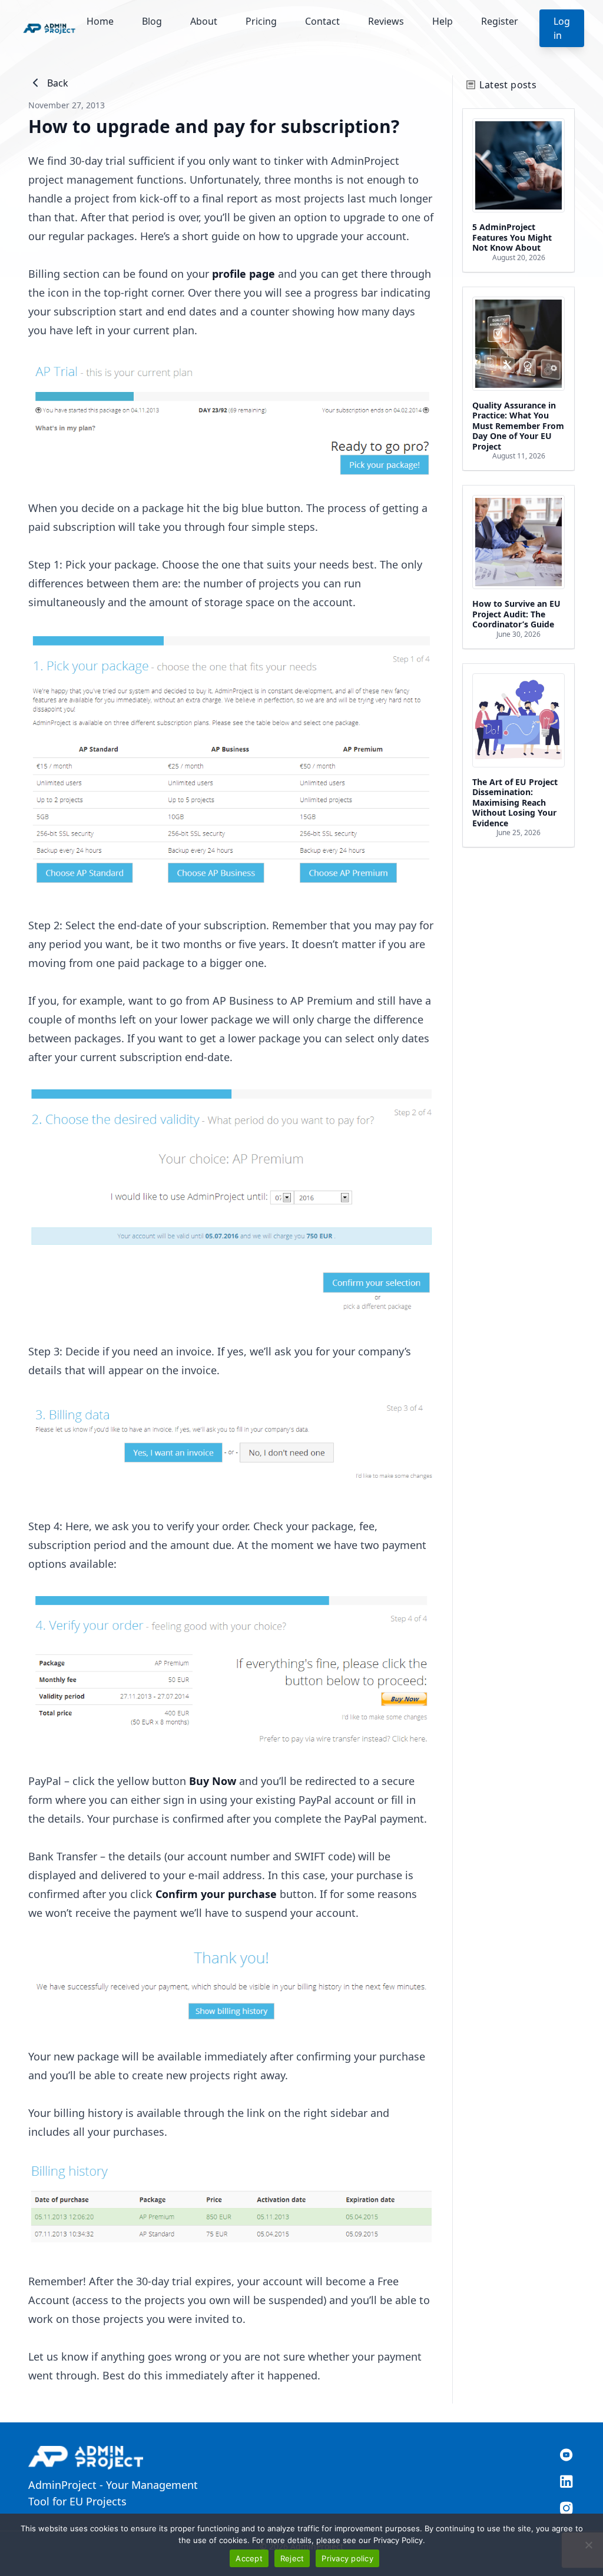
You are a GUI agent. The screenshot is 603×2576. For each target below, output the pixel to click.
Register (500, 21)
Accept (249, 2558)
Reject (292, 2558)
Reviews (386, 21)
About (204, 21)
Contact (322, 21)
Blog (152, 21)
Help (443, 21)
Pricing (261, 21)
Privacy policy (347, 2558)
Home (100, 21)
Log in (562, 28)
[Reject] (588, 2545)
